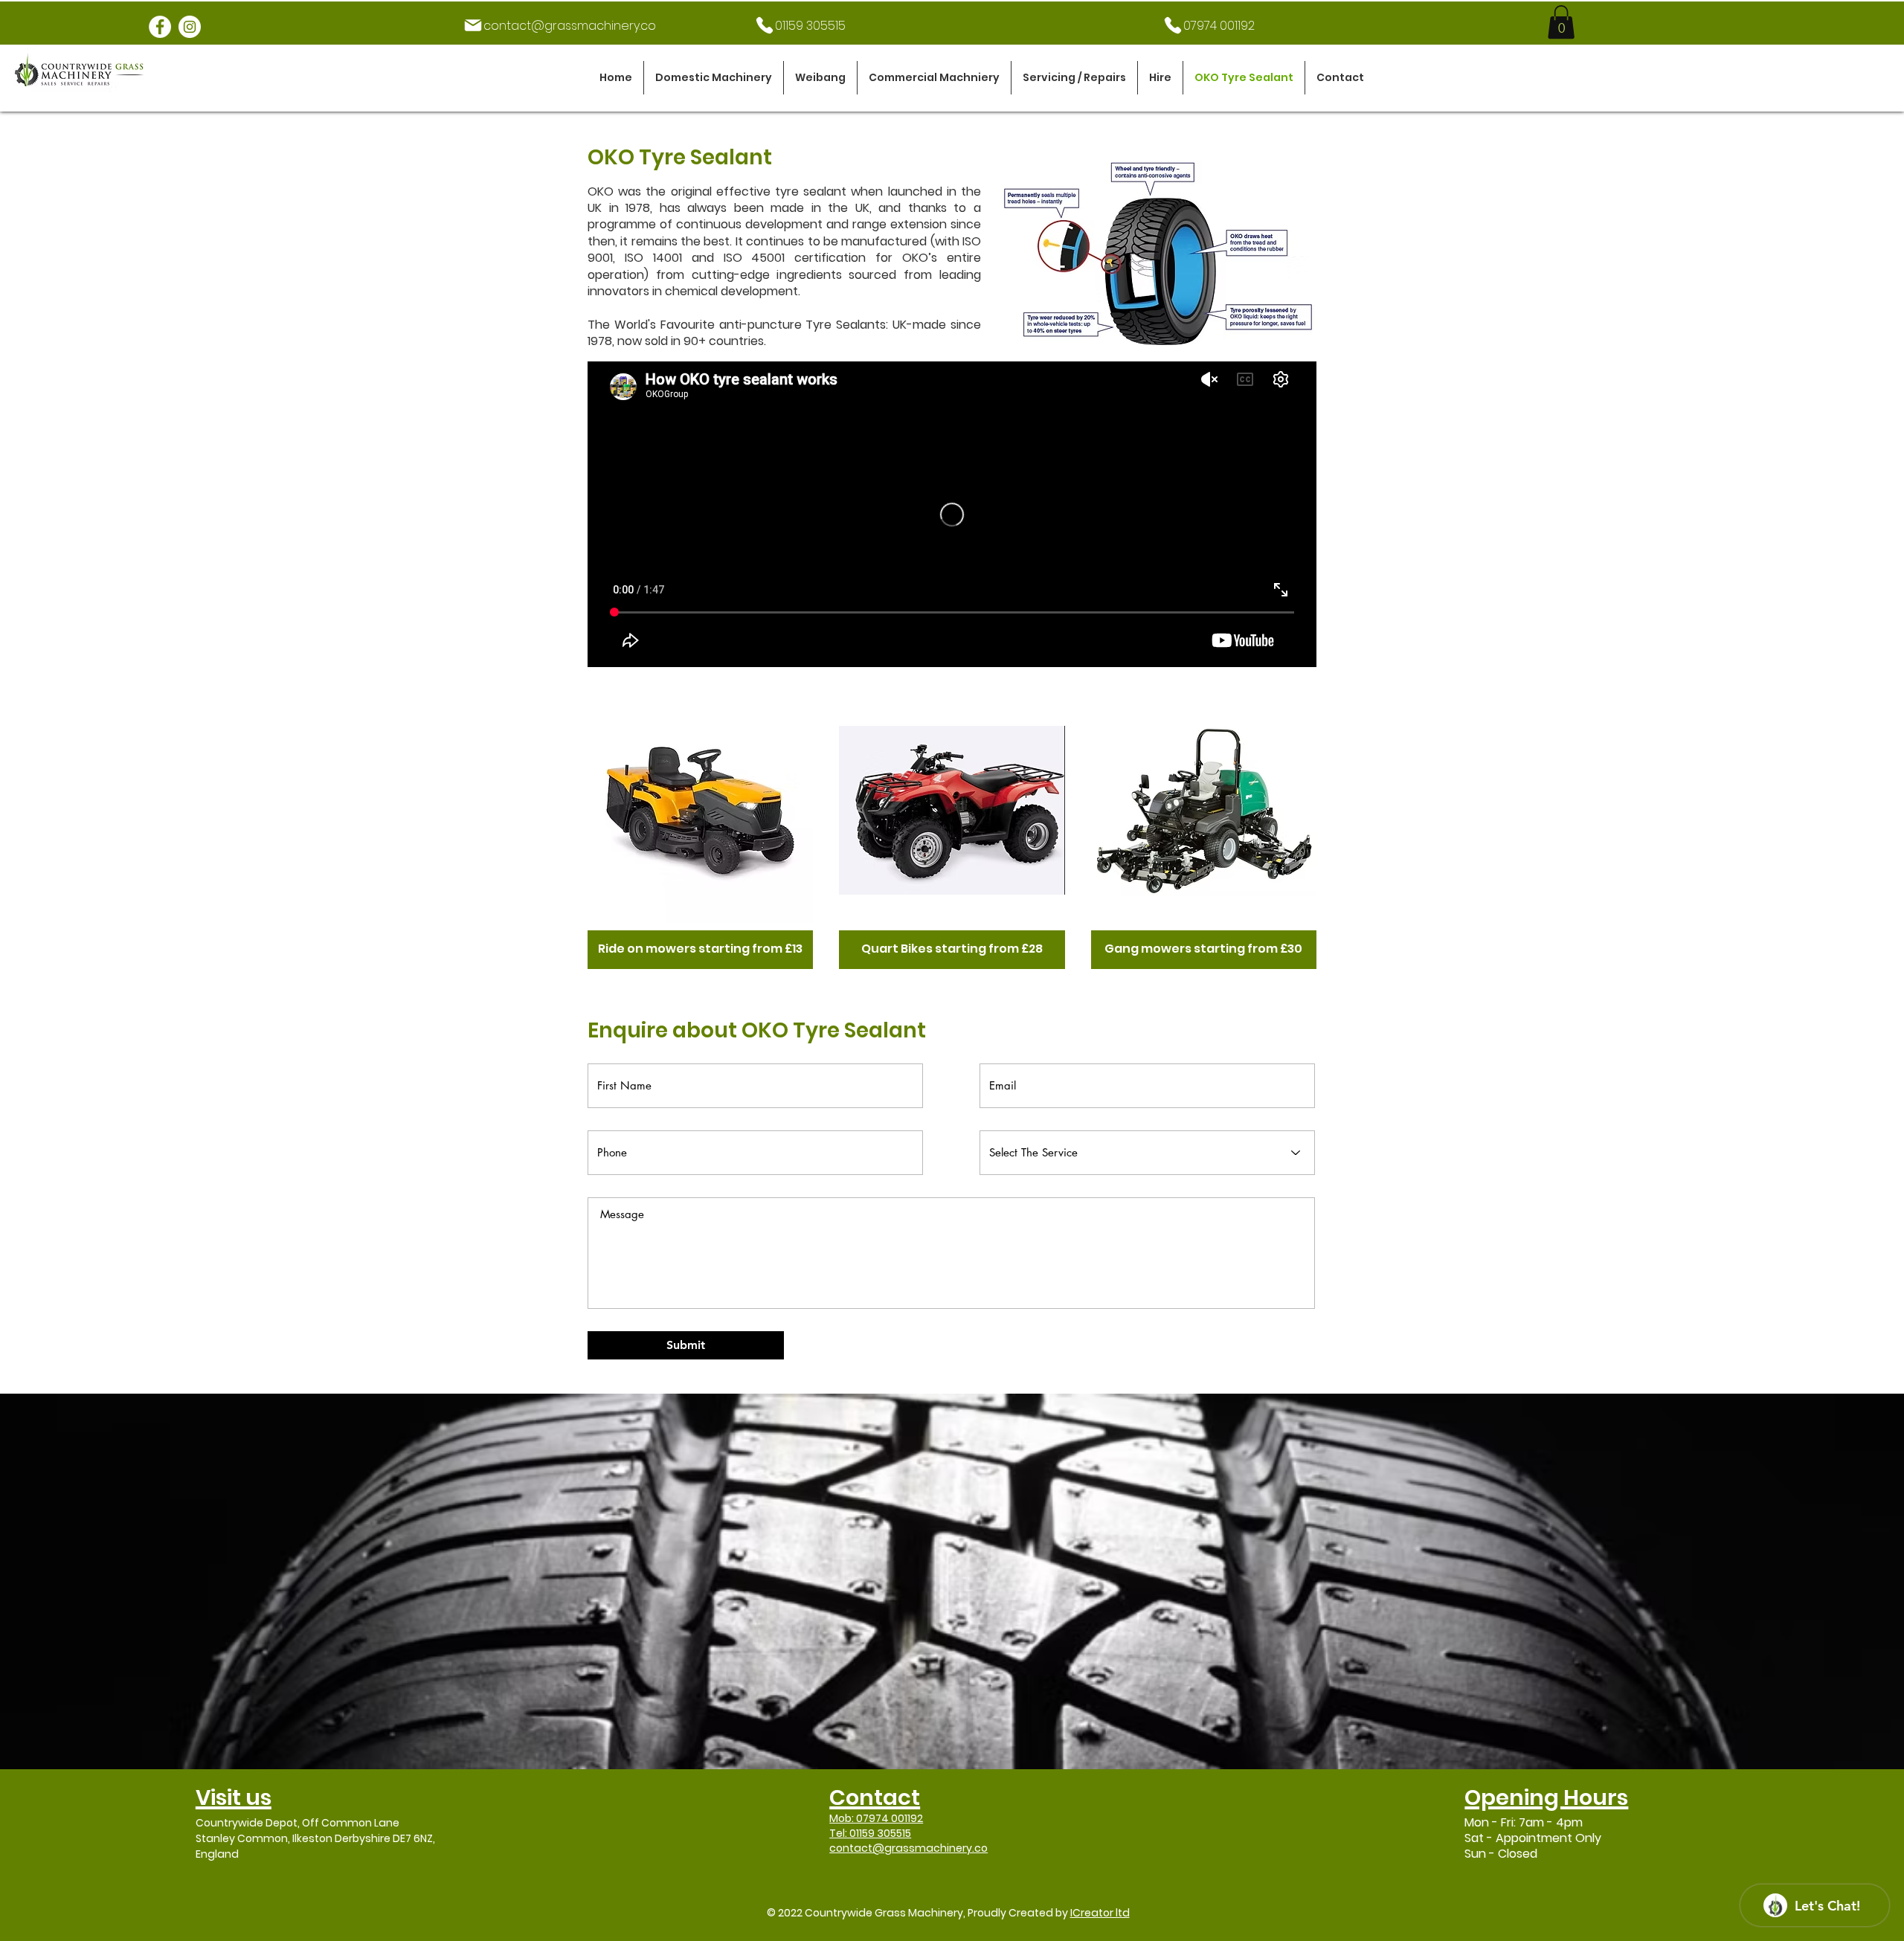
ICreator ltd (1100, 1913)
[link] (1561, 22)
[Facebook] (160, 27)
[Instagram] (190, 27)
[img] (700, 830)
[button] (714, 78)
